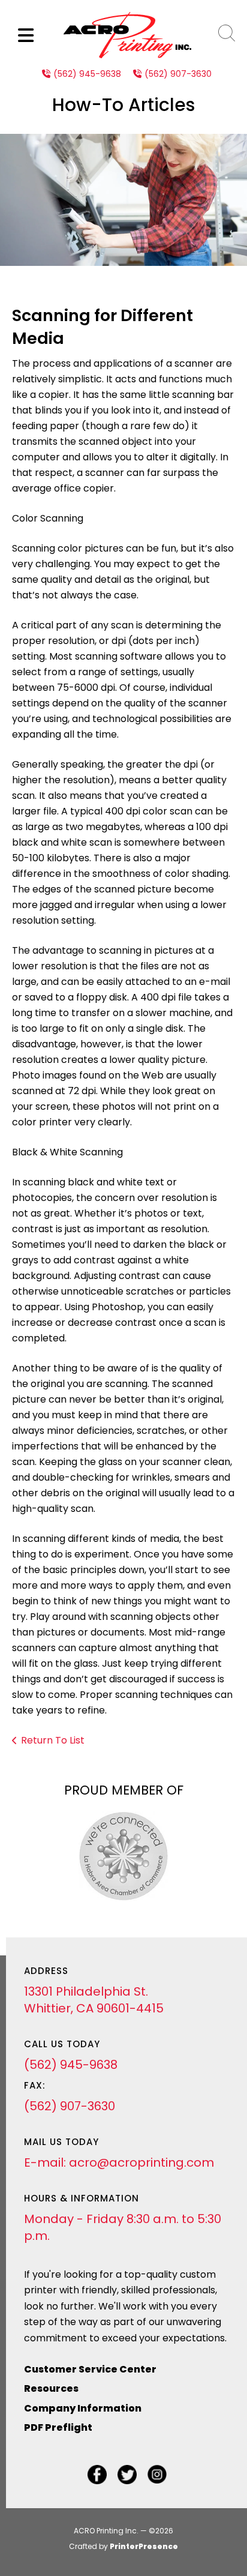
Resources (51, 2388)
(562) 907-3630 (178, 74)
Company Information (83, 2408)
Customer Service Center (90, 2369)
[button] (26, 35)
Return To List (53, 1740)
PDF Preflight (58, 2427)
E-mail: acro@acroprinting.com (119, 2162)
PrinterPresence (144, 2546)
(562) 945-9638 (87, 74)
